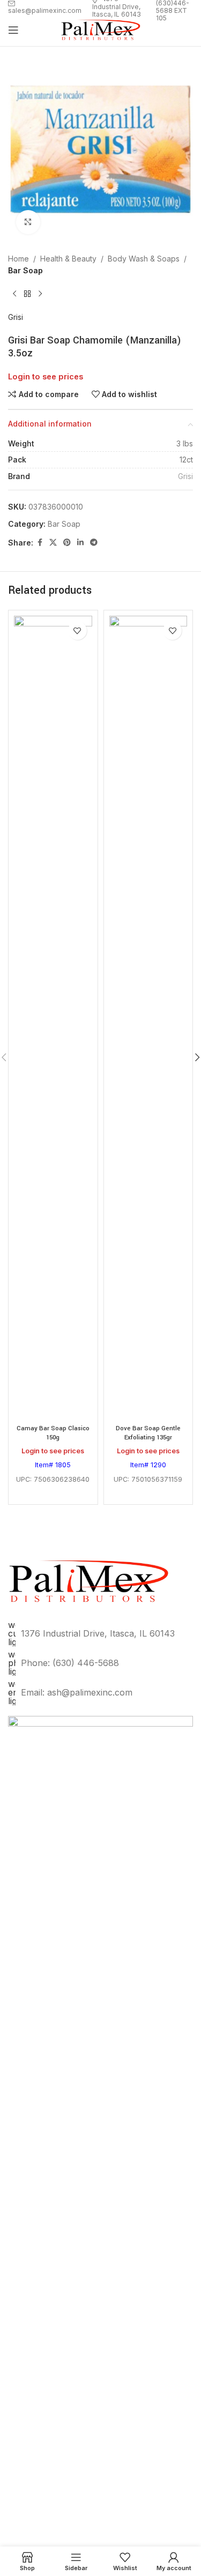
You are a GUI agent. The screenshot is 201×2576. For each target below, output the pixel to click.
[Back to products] (27, 294)
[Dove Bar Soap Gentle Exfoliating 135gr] (148, 1018)
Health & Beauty (68, 259)
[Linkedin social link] (80, 543)
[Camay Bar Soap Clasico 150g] (53, 1018)
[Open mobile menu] (13, 30)
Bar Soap (25, 270)
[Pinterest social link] (67, 543)
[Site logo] (101, 29)
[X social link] (53, 543)
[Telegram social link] (94, 543)
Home (18, 259)
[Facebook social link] (40, 543)
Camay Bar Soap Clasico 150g (53, 1433)
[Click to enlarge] (28, 222)
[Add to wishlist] (77, 630)
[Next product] (40, 294)
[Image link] (100, 2117)
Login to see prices (46, 377)
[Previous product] (14, 294)
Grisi (16, 317)
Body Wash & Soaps (144, 259)
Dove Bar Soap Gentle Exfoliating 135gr (148, 1433)
